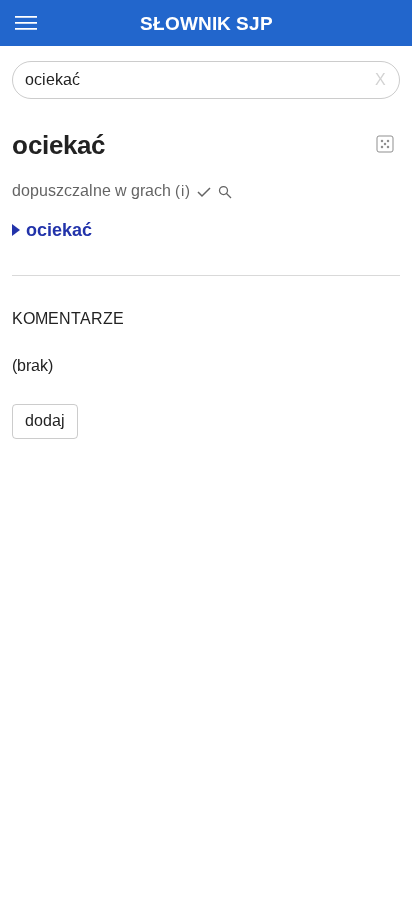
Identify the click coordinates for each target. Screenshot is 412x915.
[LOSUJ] (385, 143)
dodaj (45, 420)
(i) (183, 190)
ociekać (59, 230)
